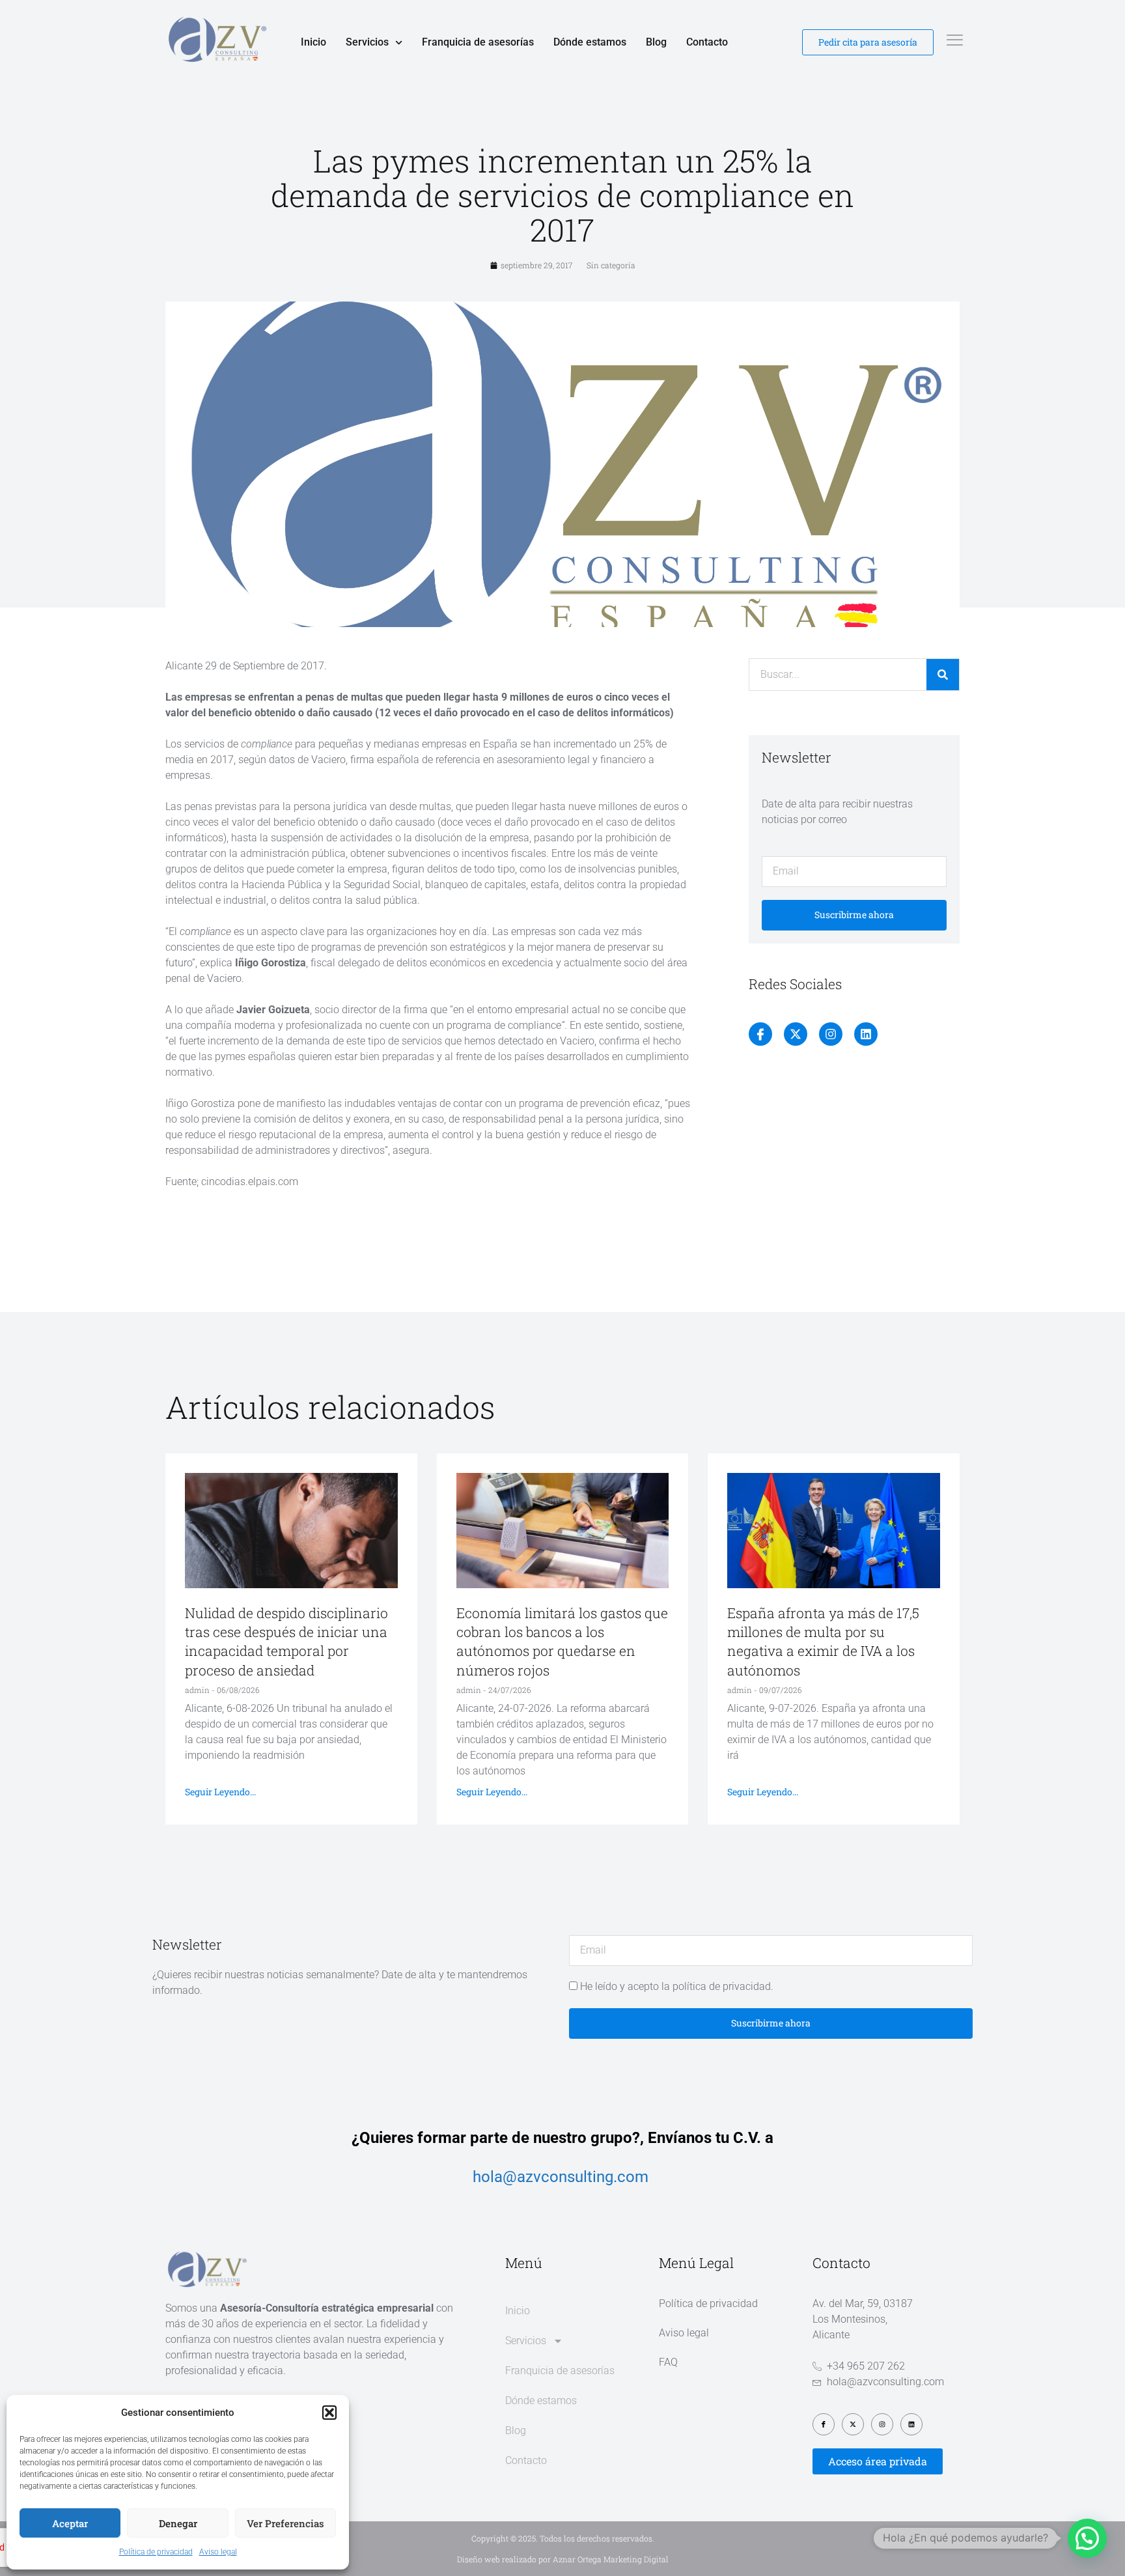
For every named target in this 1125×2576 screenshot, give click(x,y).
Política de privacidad (156, 2552)
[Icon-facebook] (760, 1034)
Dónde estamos (590, 42)
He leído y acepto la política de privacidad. (677, 1986)
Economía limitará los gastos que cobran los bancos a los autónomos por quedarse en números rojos (562, 1642)
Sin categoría (611, 265)
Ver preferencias (285, 2523)
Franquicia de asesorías (478, 42)
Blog (656, 42)
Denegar (178, 2523)
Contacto (707, 42)
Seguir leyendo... (220, 1792)
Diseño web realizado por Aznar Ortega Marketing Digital (563, 2559)
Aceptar (70, 2523)
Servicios (367, 42)
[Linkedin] (866, 1034)
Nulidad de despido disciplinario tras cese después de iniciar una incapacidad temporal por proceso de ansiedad (286, 1642)
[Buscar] (943, 675)
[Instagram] (831, 1034)
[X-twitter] (796, 1034)
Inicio (313, 42)
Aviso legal (218, 2552)
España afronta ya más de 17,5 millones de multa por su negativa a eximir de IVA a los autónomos (823, 1642)
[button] (329, 2413)
